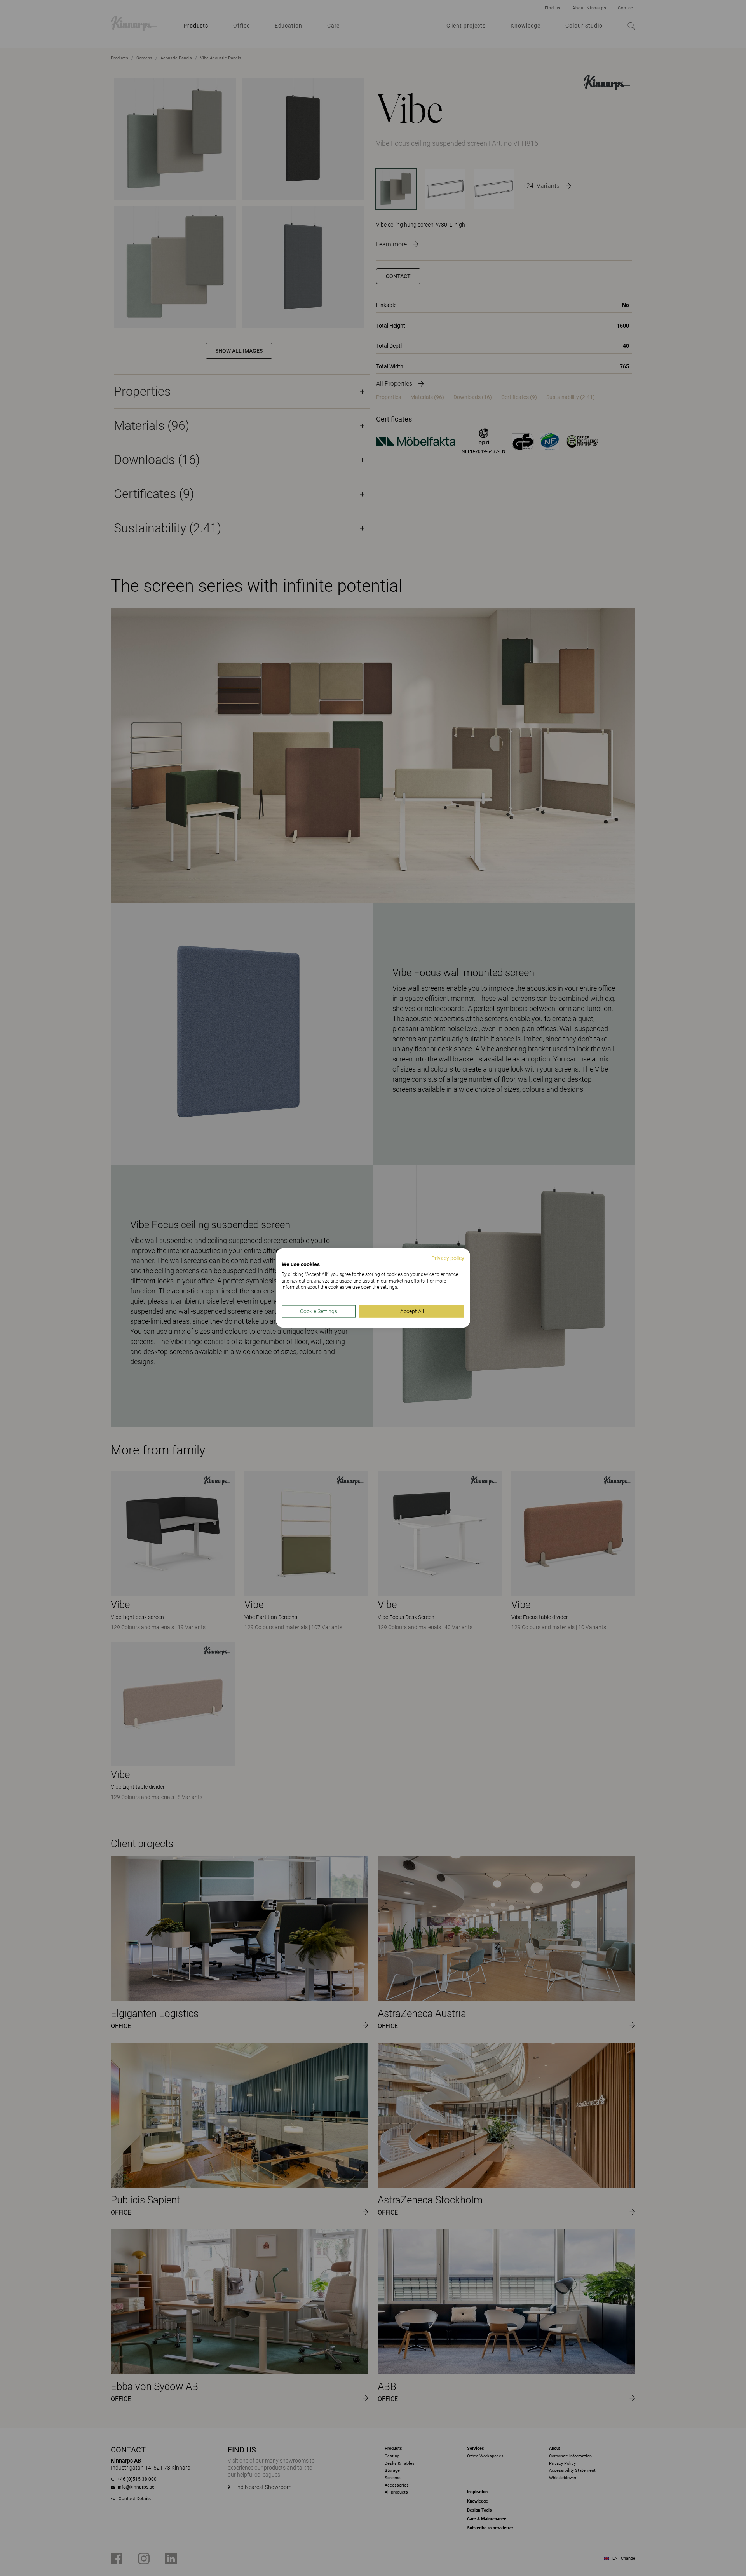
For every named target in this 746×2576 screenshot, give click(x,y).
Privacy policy (448, 1258)
